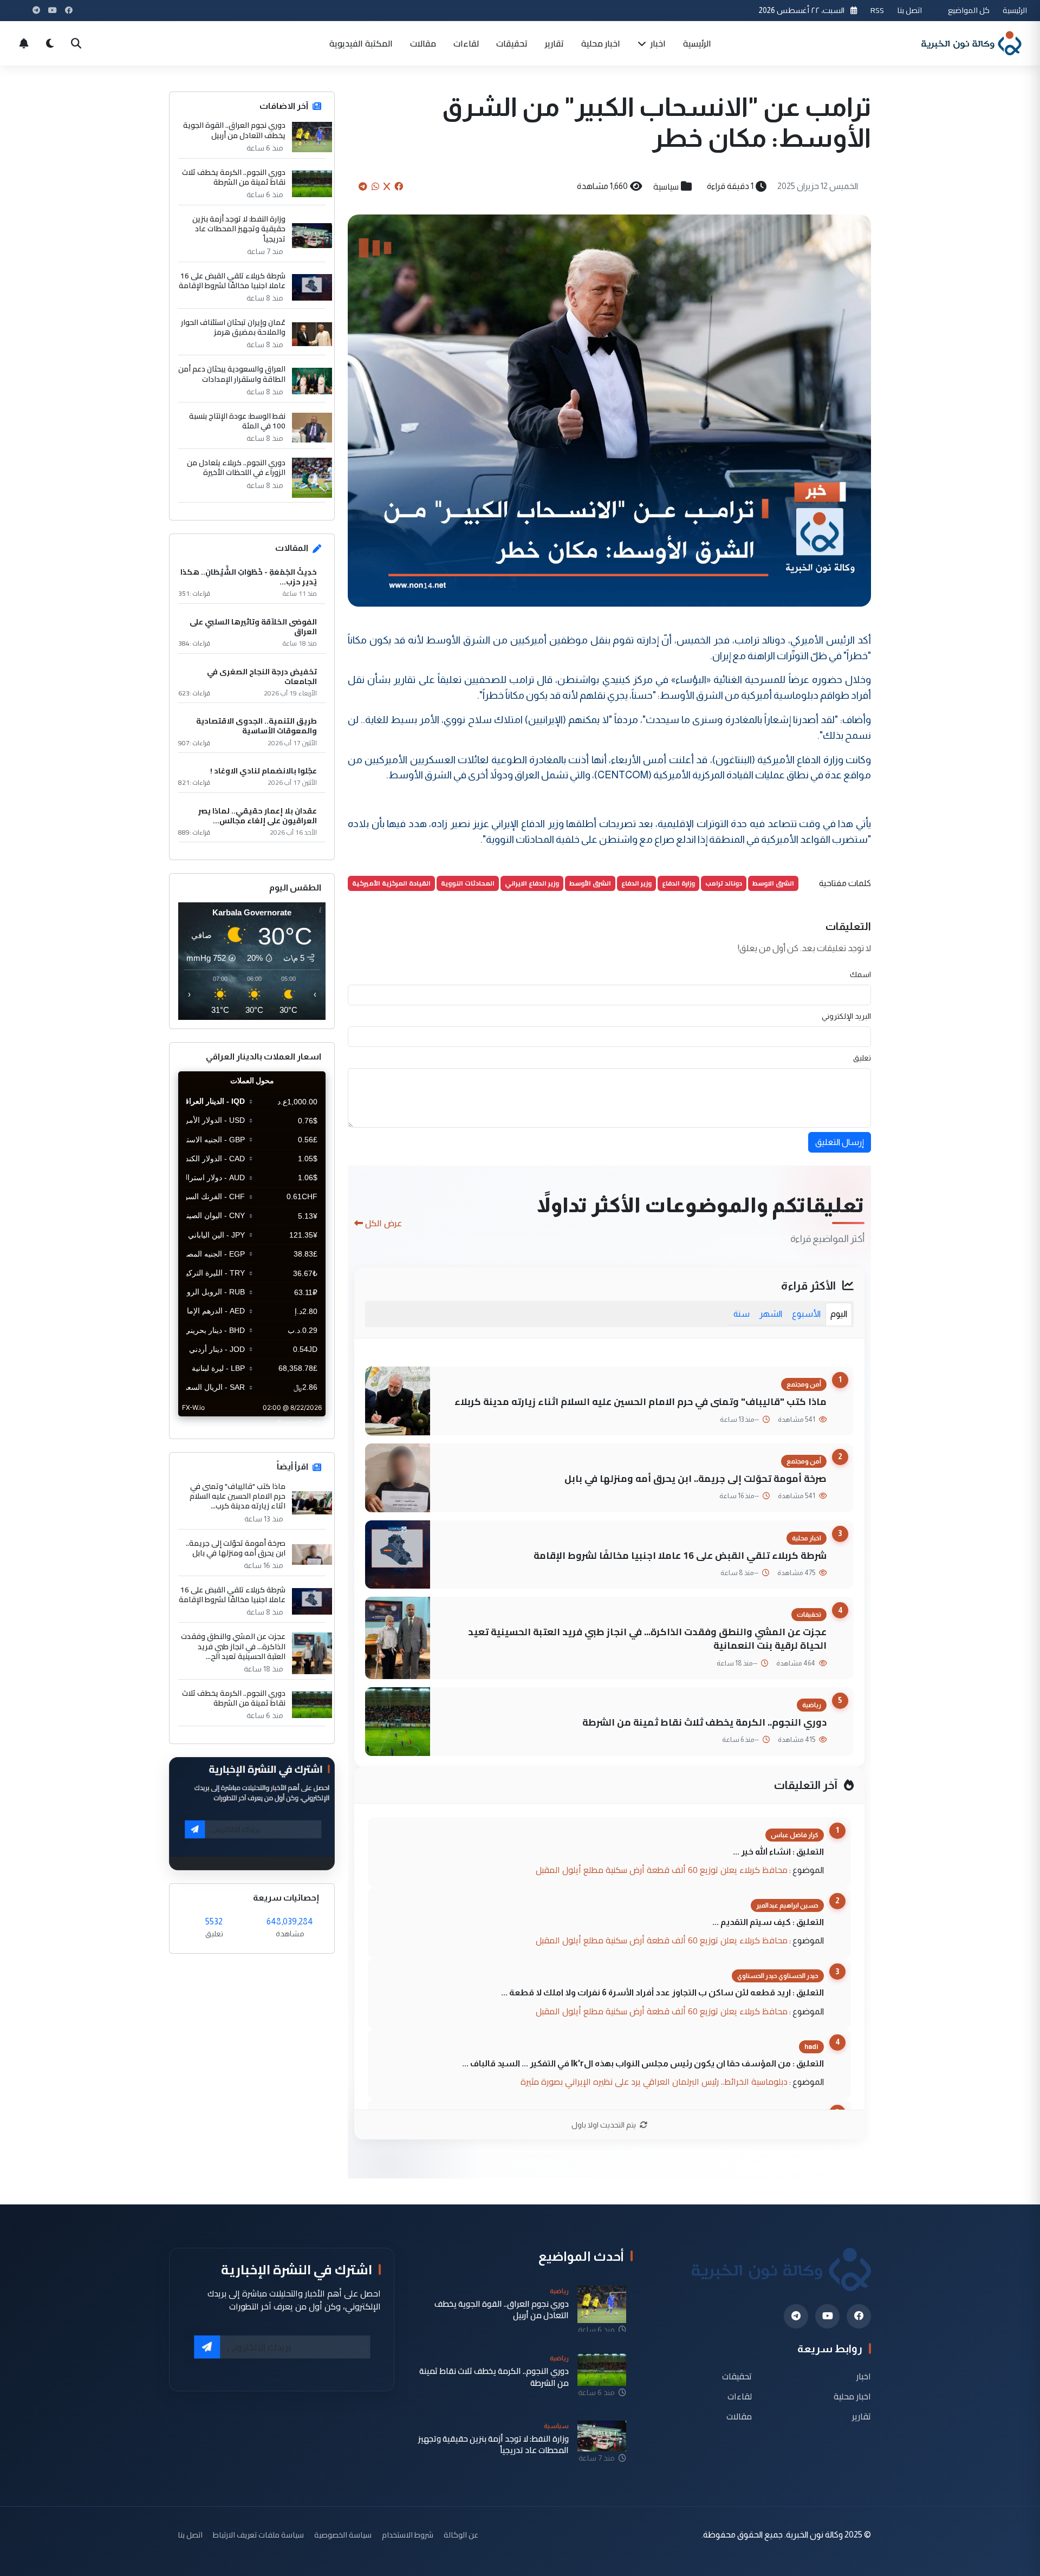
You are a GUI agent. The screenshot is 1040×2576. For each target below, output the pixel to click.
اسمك (860, 974)
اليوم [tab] (839, 1314)
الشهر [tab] (771, 1314)
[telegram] (796, 2316)
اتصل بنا (909, 10)
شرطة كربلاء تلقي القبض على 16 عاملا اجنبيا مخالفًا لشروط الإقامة (680, 1555)
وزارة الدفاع (678, 883)
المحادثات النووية (468, 883)
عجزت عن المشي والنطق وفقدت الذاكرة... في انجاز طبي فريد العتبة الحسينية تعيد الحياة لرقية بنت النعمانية (647, 1638)
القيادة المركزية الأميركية (391, 883)
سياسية (666, 186)
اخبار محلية (601, 43)
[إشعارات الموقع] (24, 43)
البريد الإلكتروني (846, 1016)
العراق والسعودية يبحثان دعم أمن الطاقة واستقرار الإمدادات (232, 374)
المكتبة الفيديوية (361, 43)
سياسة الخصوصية (343, 2535)
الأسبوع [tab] (806, 1314)
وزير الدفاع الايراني (532, 883)
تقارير (554, 43)
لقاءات (466, 43)
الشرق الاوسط (773, 883)
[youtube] (827, 2316)
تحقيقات (512, 43)
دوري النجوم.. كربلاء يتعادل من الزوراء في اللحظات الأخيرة (236, 467)
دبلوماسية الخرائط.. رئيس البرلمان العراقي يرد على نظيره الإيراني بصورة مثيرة (654, 2081)
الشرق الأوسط (590, 883)
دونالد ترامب (724, 883)
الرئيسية (1015, 10)
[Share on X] (387, 186)
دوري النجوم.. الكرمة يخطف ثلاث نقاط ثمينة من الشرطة (704, 1722)
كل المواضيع (969, 10)
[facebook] (859, 2316)
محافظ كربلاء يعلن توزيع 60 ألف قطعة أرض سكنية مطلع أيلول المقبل (662, 1870)
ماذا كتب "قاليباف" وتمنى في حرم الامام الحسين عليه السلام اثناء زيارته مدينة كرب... (238, 1496)
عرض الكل (383, 1223)
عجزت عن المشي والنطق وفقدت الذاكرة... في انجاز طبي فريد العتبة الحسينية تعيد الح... (233, 1646)
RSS (877, 10)
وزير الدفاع (636, 883)
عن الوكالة (461, 2535)
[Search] (76, 43)
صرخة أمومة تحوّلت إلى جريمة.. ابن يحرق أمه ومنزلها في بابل (695, 1478)
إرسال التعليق (840, 1142)
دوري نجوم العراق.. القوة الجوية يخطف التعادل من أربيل (234, 130)
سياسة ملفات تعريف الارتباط (258, 2535)
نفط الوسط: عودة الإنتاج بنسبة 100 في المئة (237, 421)
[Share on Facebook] (399, 186)
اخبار (657, 43)
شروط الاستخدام (408, 2535)
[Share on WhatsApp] (375, 186)
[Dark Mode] (50, 43)
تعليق (862, 1058)
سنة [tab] (742, 1314)
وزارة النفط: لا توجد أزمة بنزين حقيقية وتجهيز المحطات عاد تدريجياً (239, 229)
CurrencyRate (301, 1423)
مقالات (423, 43)
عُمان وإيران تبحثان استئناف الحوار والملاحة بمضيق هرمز (233, 327)
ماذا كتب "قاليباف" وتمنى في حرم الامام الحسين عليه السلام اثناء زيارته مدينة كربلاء (641, 1401)
